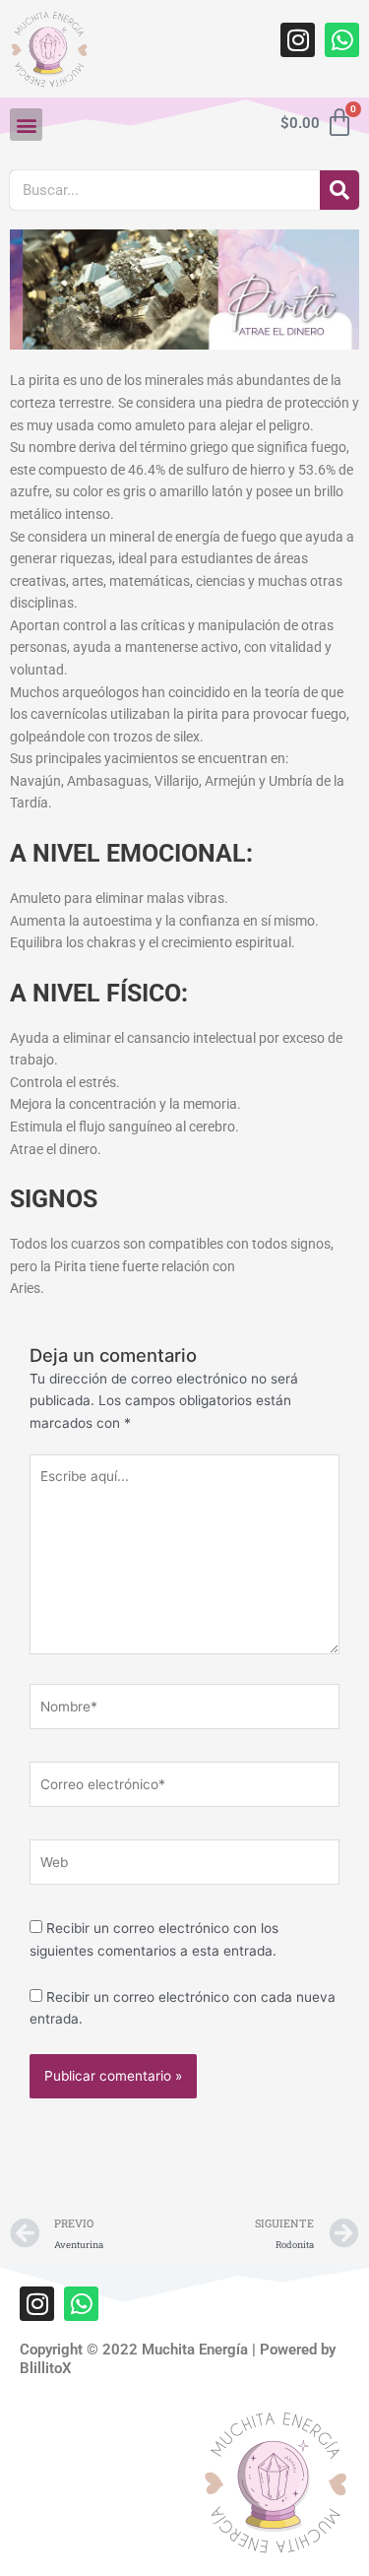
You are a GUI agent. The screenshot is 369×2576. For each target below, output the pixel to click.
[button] (26, 125)
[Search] (339, 190)
